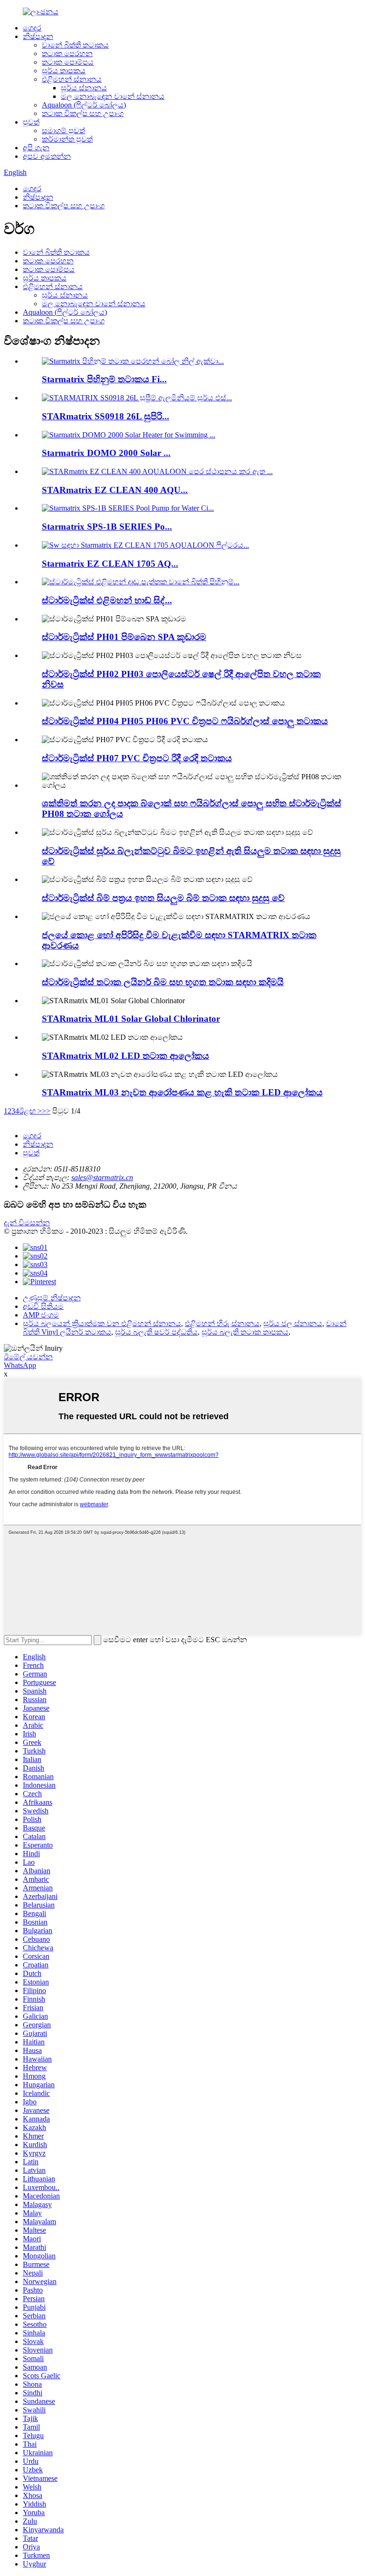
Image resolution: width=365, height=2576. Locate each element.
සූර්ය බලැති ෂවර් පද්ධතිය (156, 1332)
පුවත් (31, 122)
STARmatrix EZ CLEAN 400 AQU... (115, 490)
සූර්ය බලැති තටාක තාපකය (245, 1332)
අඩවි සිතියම (43, 1306)
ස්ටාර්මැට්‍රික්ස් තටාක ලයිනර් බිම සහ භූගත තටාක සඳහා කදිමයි (163, 982)
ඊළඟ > (30, 1111)
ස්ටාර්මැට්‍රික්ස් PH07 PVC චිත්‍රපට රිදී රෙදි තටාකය (137, 758)
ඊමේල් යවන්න (28, 1357)
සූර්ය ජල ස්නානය (293, 1323)
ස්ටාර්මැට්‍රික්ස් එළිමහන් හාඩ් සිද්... (107, 600)
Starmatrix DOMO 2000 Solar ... (106, 453)
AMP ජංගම (41, 1315)
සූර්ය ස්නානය (84, 88)
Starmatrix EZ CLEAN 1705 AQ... (110, 564)
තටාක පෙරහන (67, 53)
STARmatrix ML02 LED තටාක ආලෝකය (125, 1056)
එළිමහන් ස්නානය (72, 79)
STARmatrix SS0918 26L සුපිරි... (106, 416)
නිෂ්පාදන (38, 36)
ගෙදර (32, 28)
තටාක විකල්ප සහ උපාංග (83, 113)
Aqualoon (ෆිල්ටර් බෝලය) (84, 105)
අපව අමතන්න (47, 156)
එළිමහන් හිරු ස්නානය (222, 1323)
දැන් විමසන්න (27, 1223)
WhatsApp (20, 1365)
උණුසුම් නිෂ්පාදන (52, 1298)
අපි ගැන (36, 148)
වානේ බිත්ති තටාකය (75, 45)
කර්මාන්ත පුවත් (67, 139)
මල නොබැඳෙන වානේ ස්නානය (113, 96)
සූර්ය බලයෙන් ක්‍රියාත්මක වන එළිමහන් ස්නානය (102, 1323)
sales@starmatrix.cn (102, 1177)
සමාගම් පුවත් (63, 131)
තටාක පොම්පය (68, 62)
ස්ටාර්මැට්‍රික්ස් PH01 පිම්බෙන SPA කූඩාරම (124, 637)
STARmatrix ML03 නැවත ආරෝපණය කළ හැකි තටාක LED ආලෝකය (182, 1092)
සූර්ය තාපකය (64, 71)
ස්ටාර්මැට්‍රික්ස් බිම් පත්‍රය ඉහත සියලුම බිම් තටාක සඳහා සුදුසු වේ (163, 898)
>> (46, 1111)
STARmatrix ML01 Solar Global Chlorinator (131, 1019)
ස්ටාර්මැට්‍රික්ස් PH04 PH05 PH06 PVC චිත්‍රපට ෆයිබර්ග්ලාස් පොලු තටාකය (185, 721)
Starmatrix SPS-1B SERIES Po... (107, 527)
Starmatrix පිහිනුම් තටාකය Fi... (104, 379)
